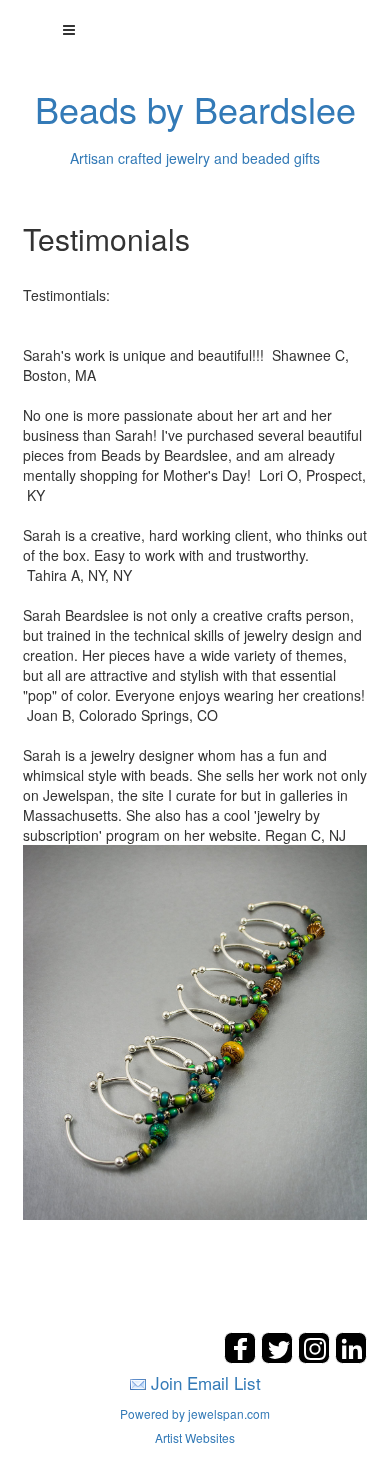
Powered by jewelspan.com (195, 1413)
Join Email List (206, 1382)
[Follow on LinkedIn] (351, 1357)
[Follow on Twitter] (279, 1357)
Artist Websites (195, 1437)
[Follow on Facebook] (242, 1357)
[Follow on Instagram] (316, 1357)
